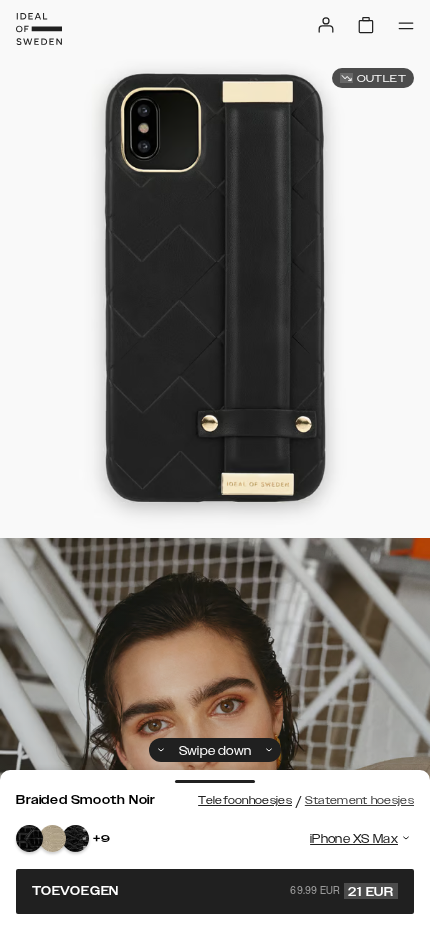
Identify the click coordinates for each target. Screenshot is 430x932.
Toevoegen (213, 891)
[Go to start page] (39, 29)
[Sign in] (326, 25)
